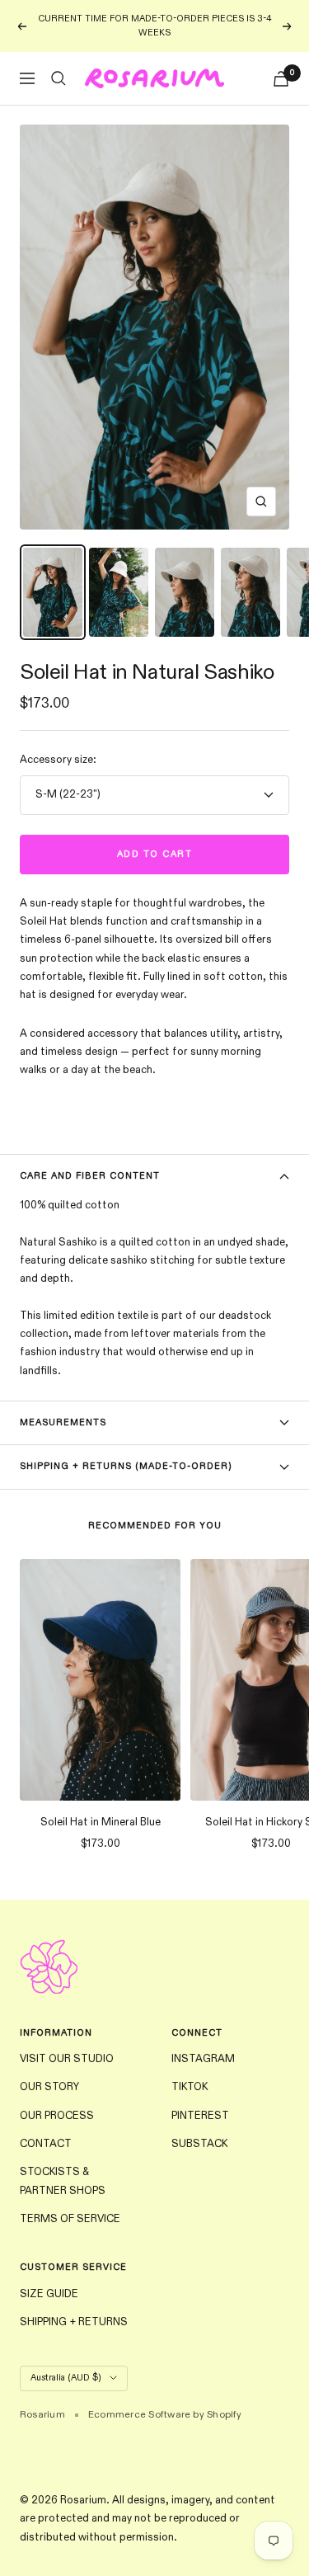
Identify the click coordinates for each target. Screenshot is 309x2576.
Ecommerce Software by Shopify (165, 2414)
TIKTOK (190, 2087)
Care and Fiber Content (90, 1176)
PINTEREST (200, 2116)
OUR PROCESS (57, 2116)
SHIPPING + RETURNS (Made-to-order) (126, 1466)
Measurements (63, 1422)
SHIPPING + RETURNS (74, 2322)
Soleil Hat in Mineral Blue (101, 1822)
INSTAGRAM (203, 2059)
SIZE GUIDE (49, 2294)
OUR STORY (49, 2087)
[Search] (59, 78)
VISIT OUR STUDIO (67, 2059)
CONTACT (46, 2144)
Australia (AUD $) (66, 2378)
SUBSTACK (199, 2144)
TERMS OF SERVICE (70, 2219)
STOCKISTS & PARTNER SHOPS (63, 2181)
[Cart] (281, 79)
